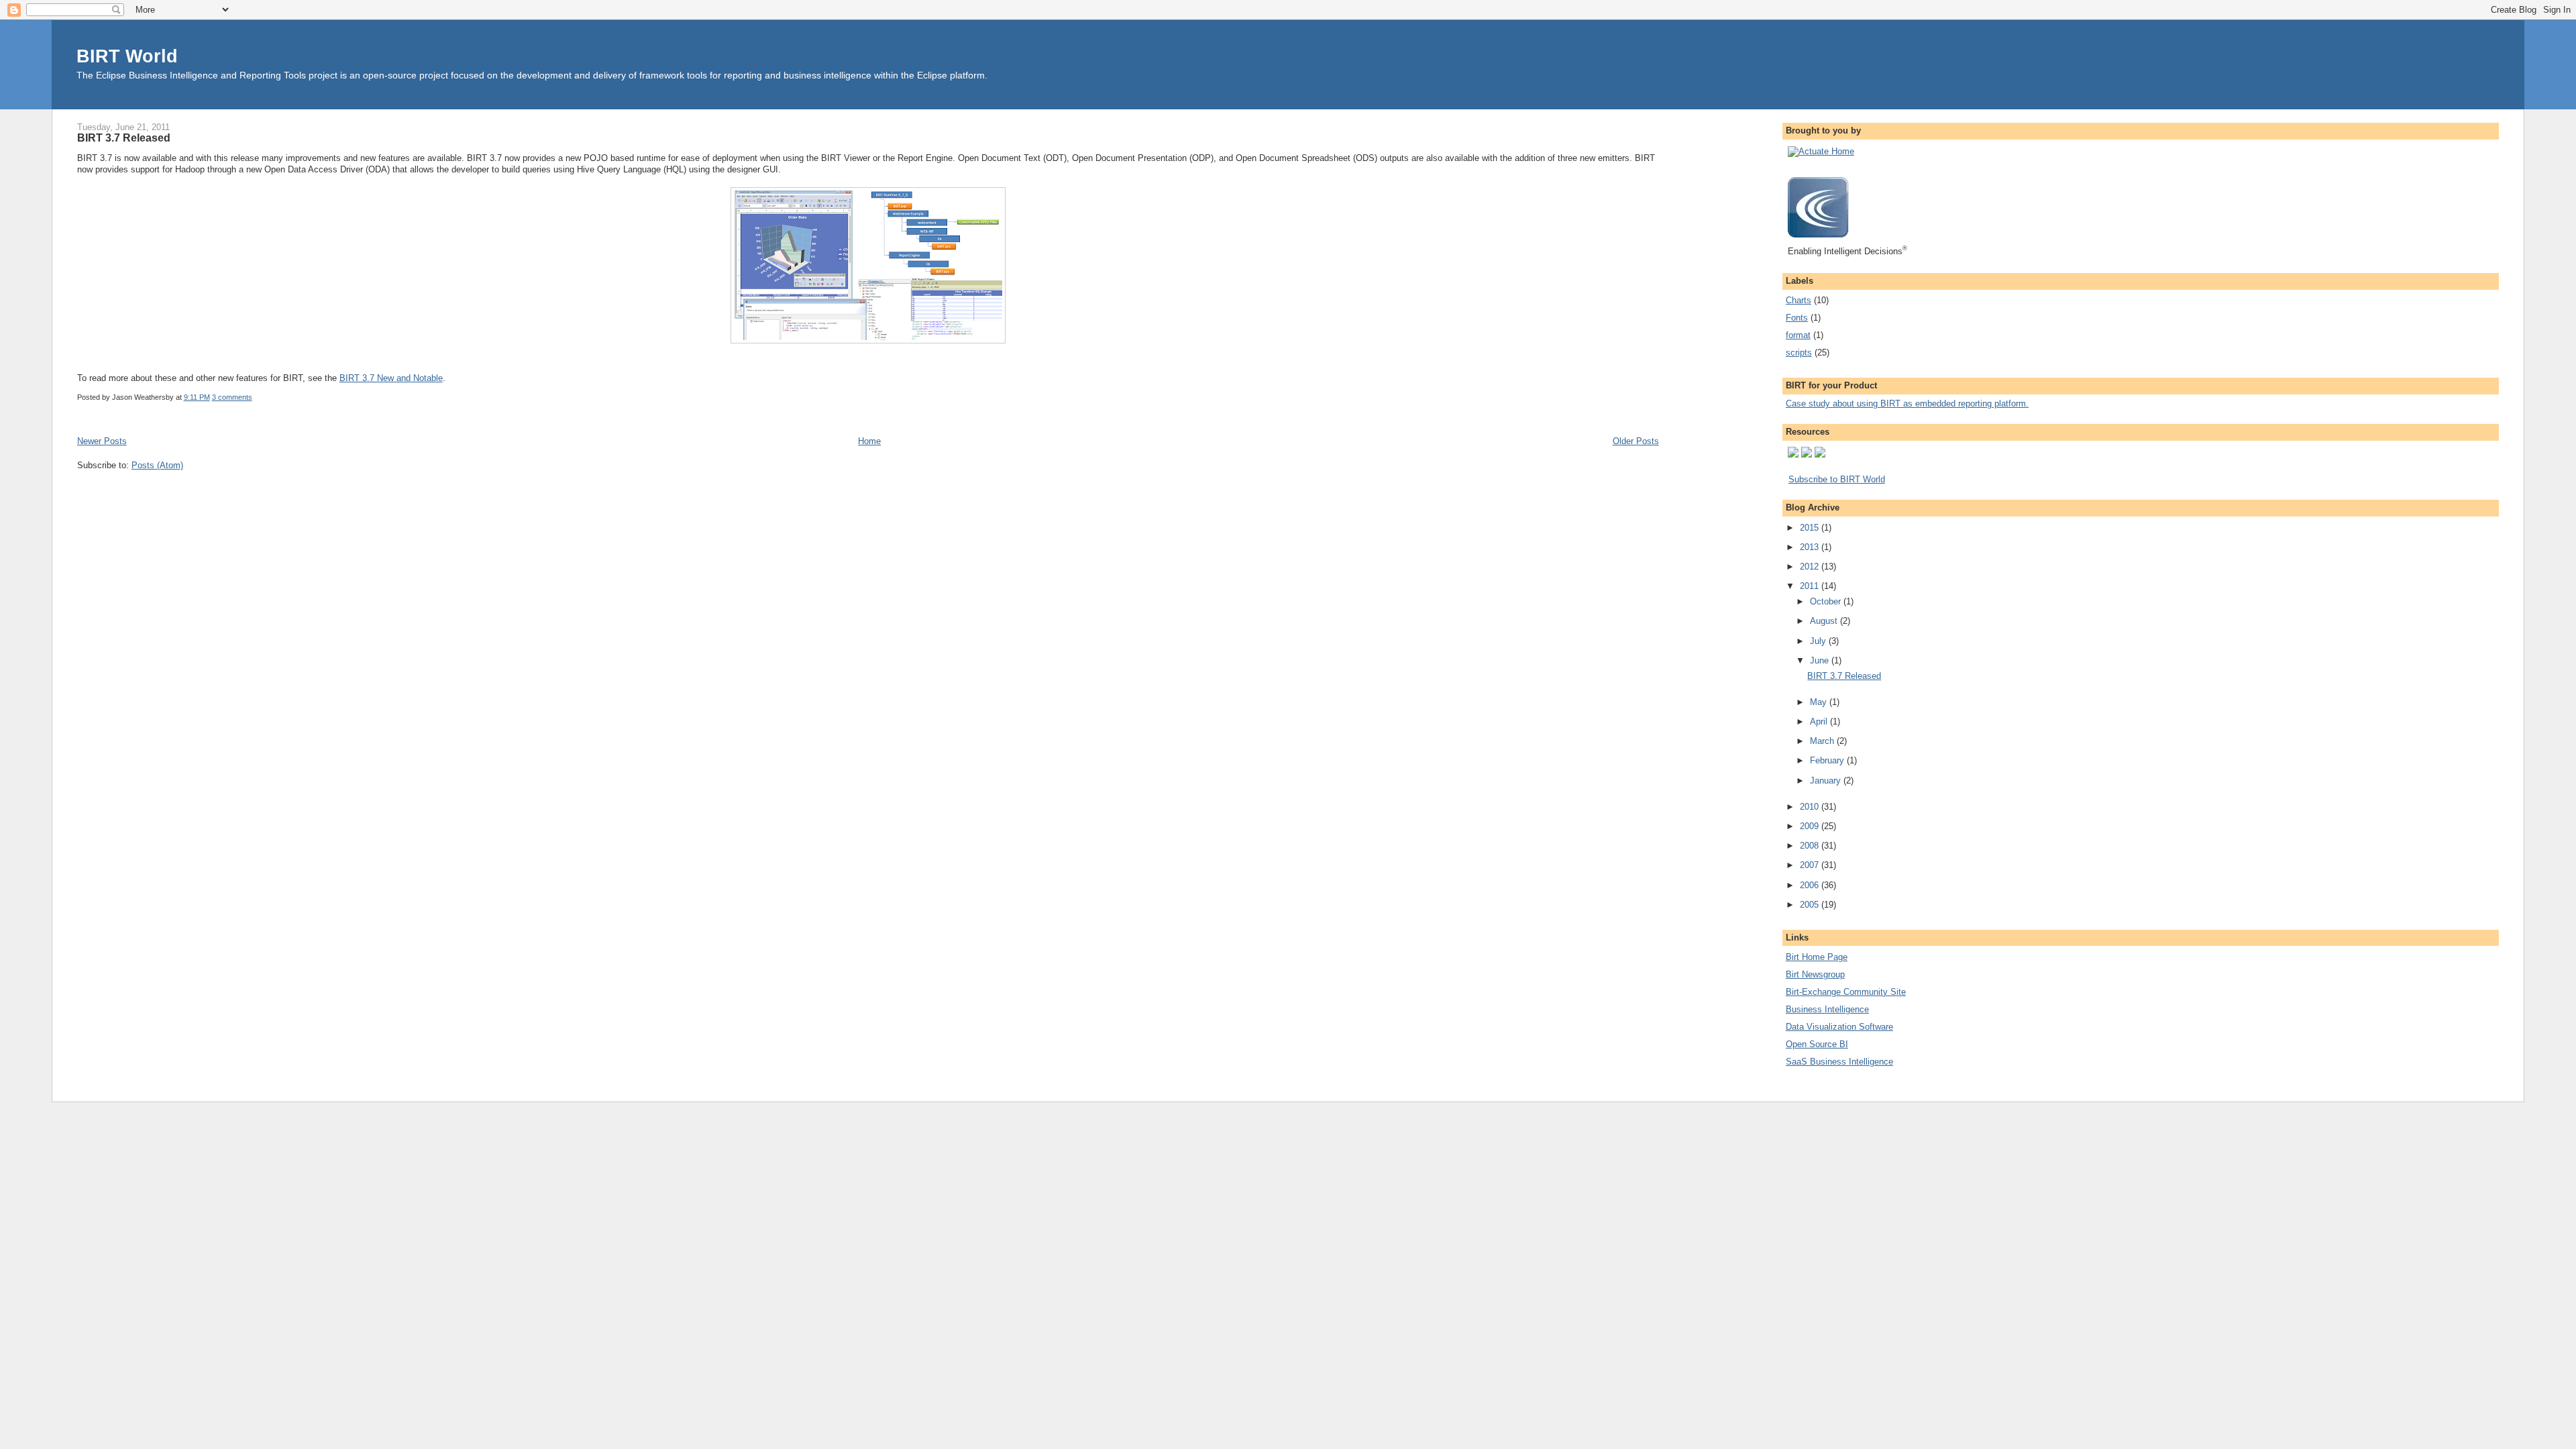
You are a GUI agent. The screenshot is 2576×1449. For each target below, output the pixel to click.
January (1827, 781)
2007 (1811, 865)
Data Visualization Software (1839, 1027)
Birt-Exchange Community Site (1846, 992)
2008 (1811, 846)
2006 (1811, 885)
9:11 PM (197, 397)
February (1828, 760)
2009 (1811, 826)
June (1821, 660)
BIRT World (127, 56)
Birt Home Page (1817, 957)
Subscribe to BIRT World (1837, 479)
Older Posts (1636, 441)
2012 (1811, 567)
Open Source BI (1817, 1044)
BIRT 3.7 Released (124, 138)
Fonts (1797, 318)
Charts (1799, 300)
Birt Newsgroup (1815, 974)
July (1819, 641)
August (1825, 621)
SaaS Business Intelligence (1839, 1062)
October (1827, 601)
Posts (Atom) (157, 465)
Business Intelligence (1827, 1009)
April (1820, 721)
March (1823, 741)
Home (869, 441)
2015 (1811, 528)
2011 (1811, 586)
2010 (1811, 807)
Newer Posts (102, 441)
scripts (1799, 353)
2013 (1811, 547)
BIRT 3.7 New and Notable (391, 378)
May (1820, 702)
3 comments (232, 397)
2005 (1811, 905)
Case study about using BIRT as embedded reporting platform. (1907, 404)
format (1798, 335)
